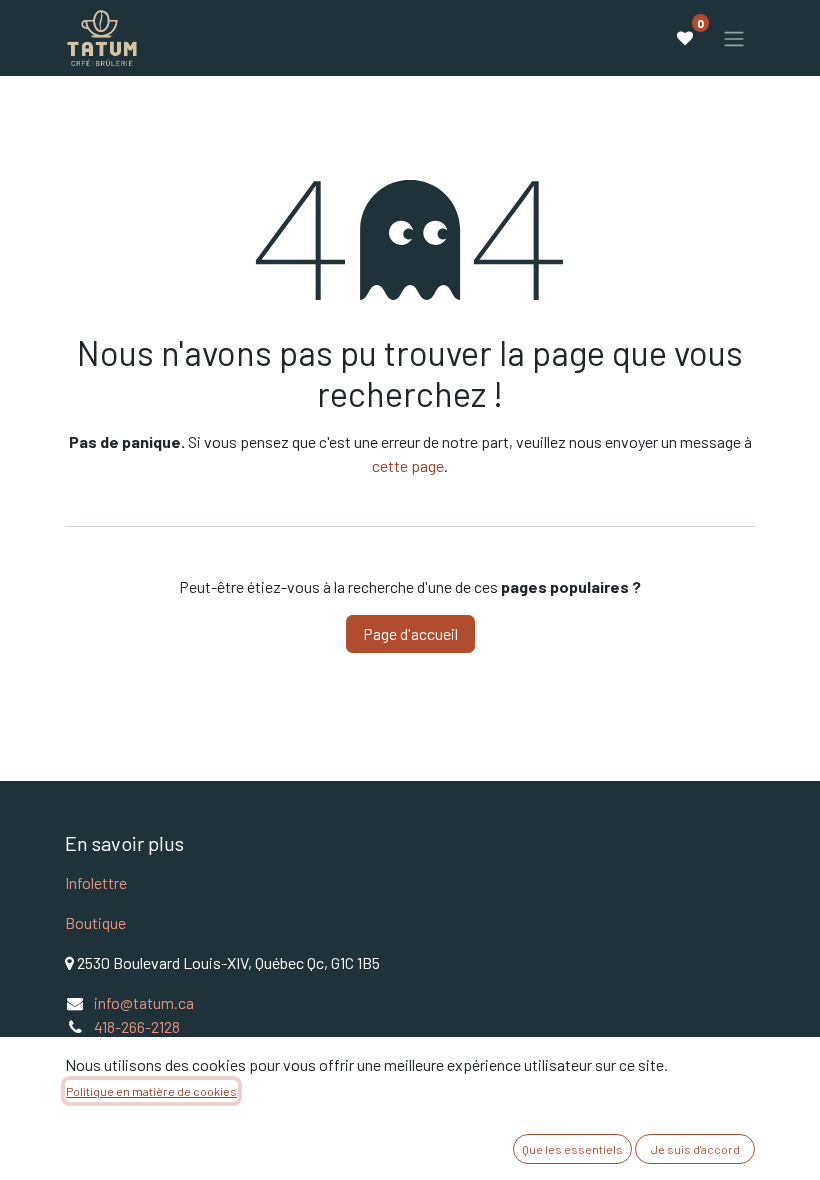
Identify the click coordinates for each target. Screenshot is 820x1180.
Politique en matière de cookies (151, 1091)
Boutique (95, 922)
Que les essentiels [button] (572, 1149)
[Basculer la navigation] (734, 38)
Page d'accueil (410, 633)
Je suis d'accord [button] (695, 1149)
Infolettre (96, 882)
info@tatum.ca (144, 1002)
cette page (408, 465)
